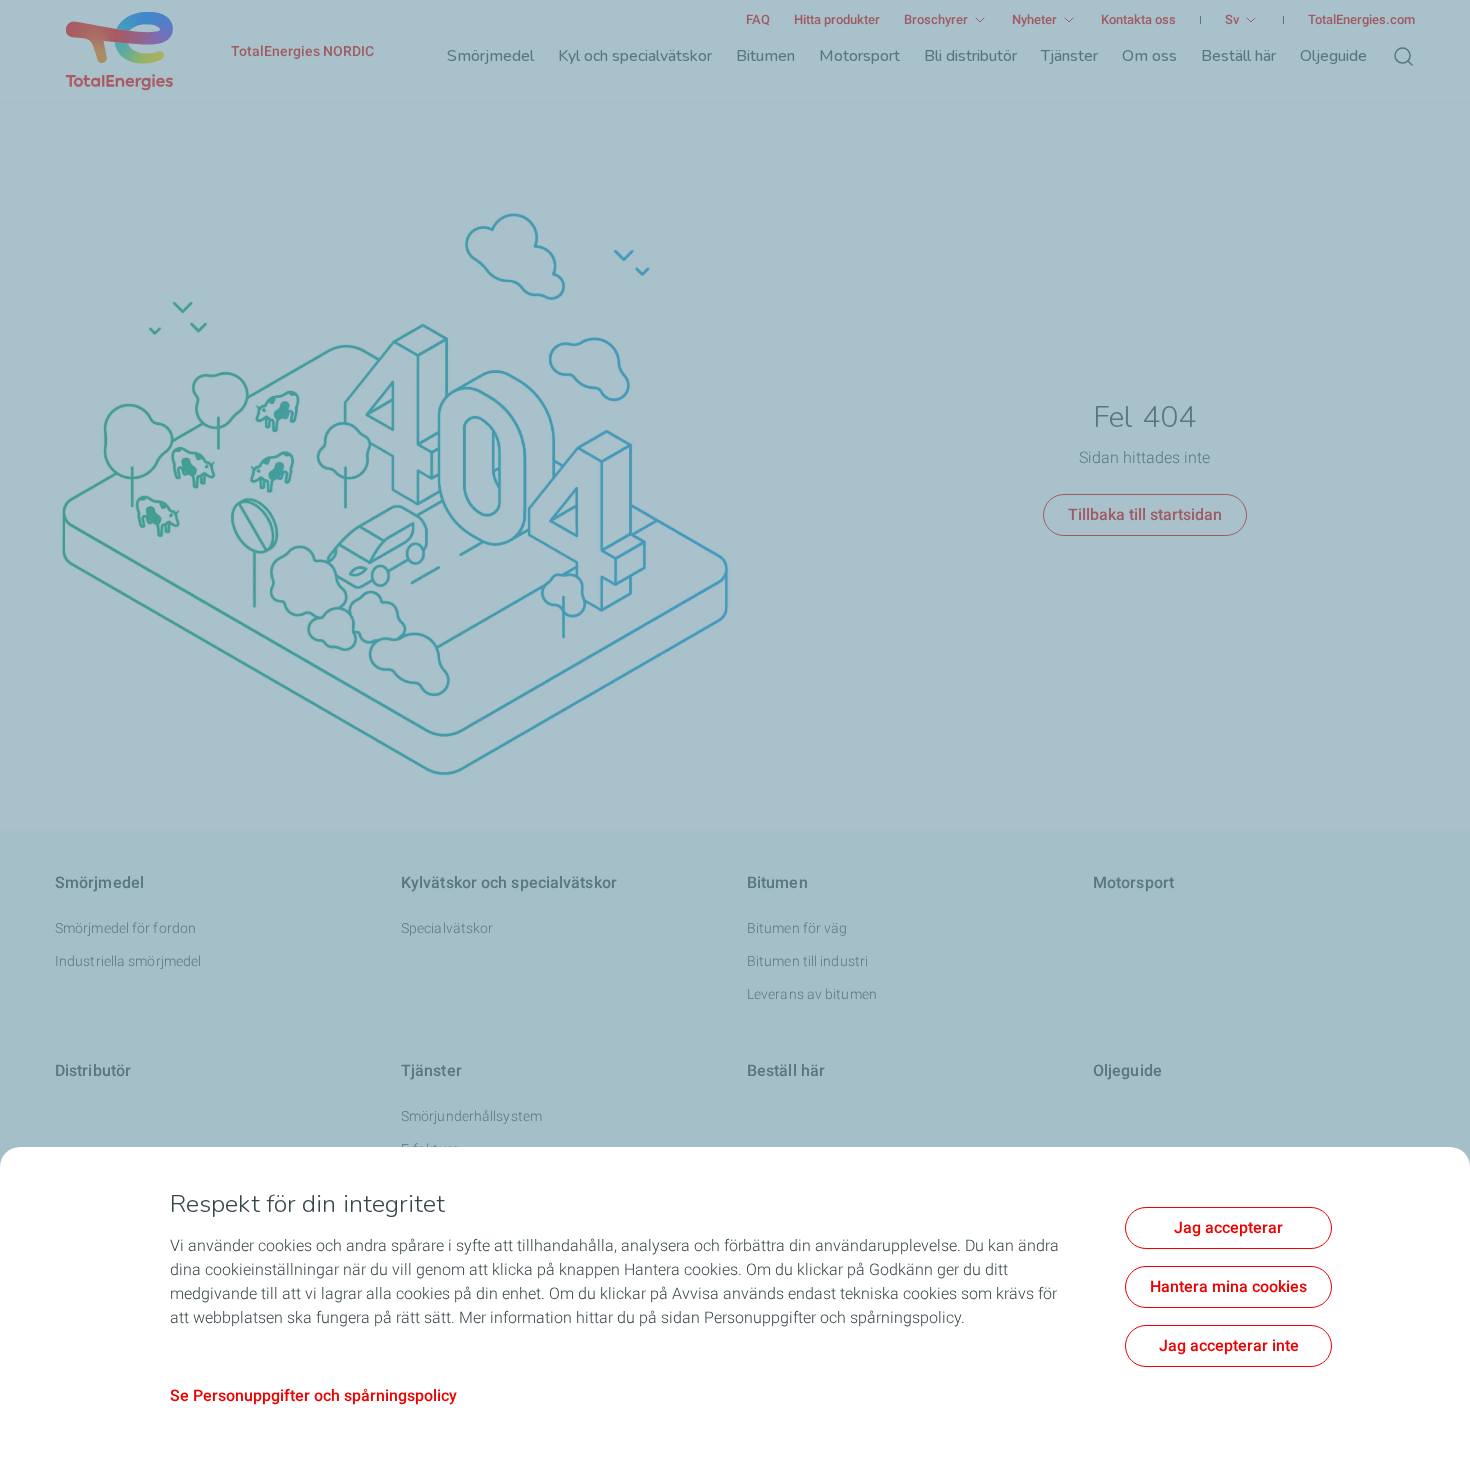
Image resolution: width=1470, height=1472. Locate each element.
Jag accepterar (1228, 1227)
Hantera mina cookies (1228, 1286)
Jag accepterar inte (1229, 1345)
